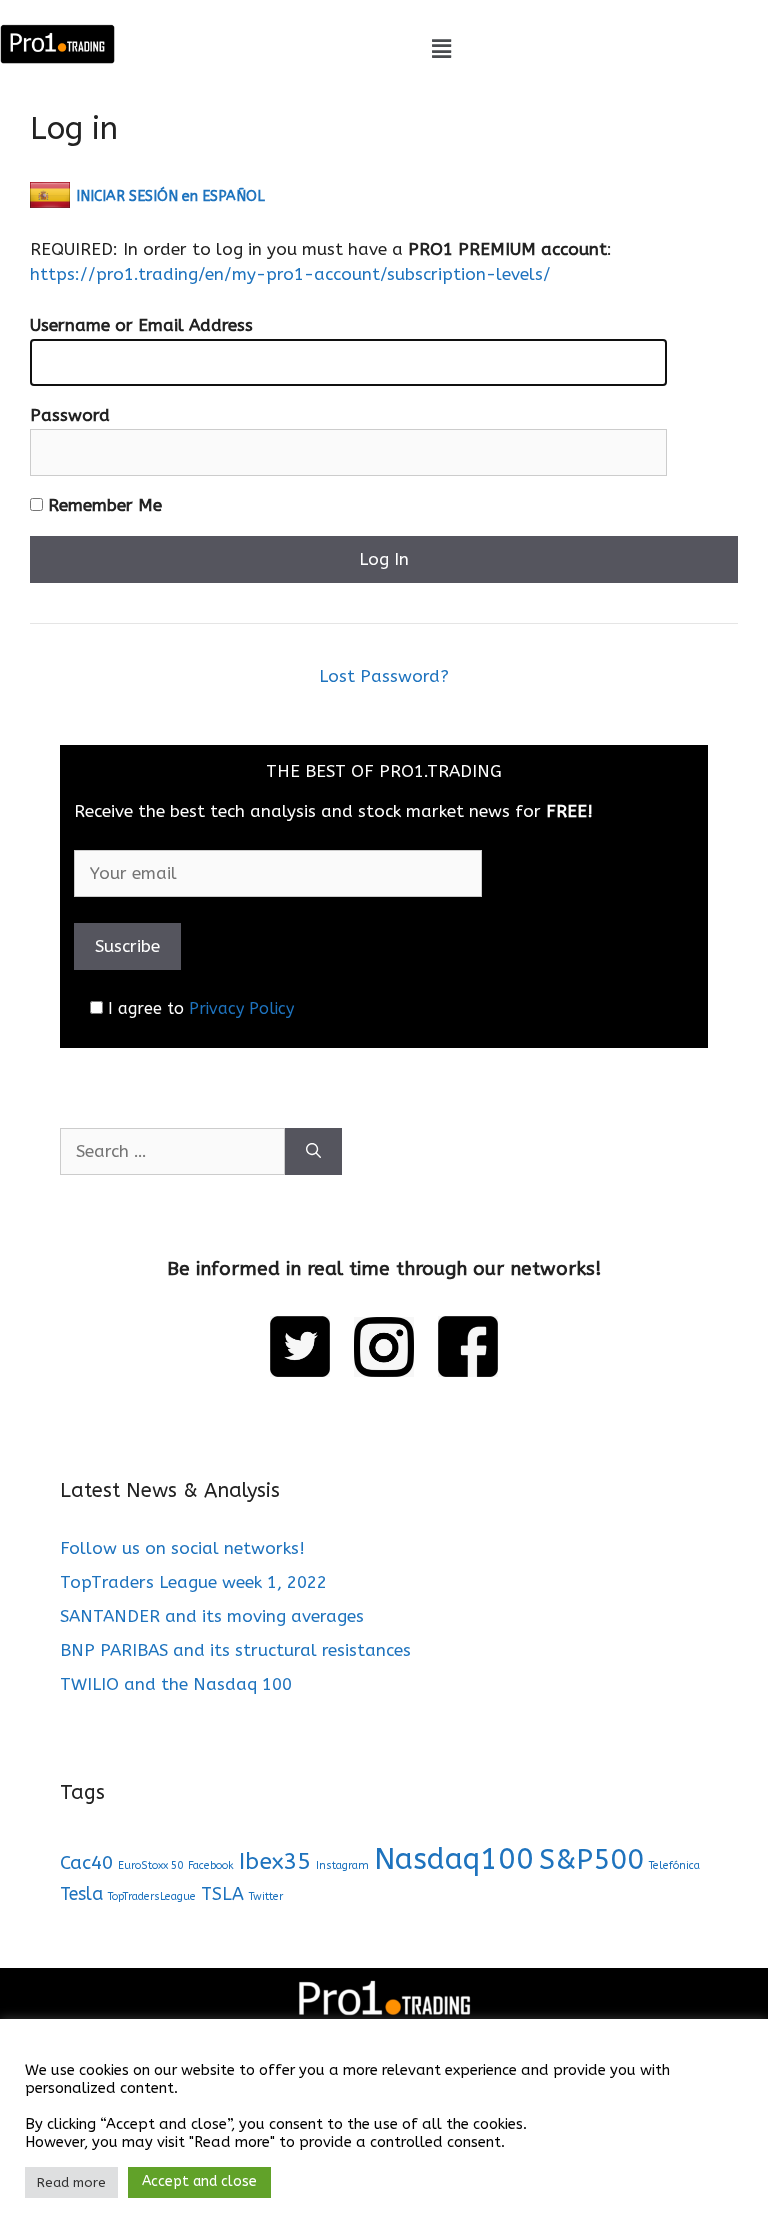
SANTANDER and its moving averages (212, 1616)
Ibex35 (275, 1861)
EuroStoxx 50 (150, 1865)
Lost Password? (384, 676)
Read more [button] (71, 2182)
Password (70, 415)
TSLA (222, 1894)
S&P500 (591, 1859)
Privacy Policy (241, 1008)
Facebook (211, 1865)
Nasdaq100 (454, 1859)
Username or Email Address (141, 325)
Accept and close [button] (199, 2181)
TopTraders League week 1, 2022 (193, 1582)
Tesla (81, 1894)
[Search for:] (172, 1152)
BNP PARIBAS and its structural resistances (235, 1650)
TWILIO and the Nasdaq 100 (176, 1684)
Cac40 (86, 1862)
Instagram (342, 1865)
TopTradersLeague (152, 1896)
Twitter (266, 1896)
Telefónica (674, 1865)
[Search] (313, 1152)
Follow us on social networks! (182, 1548)
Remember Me (102, 505)
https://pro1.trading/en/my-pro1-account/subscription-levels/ (290, 274)
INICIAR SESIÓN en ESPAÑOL (170, 196)
